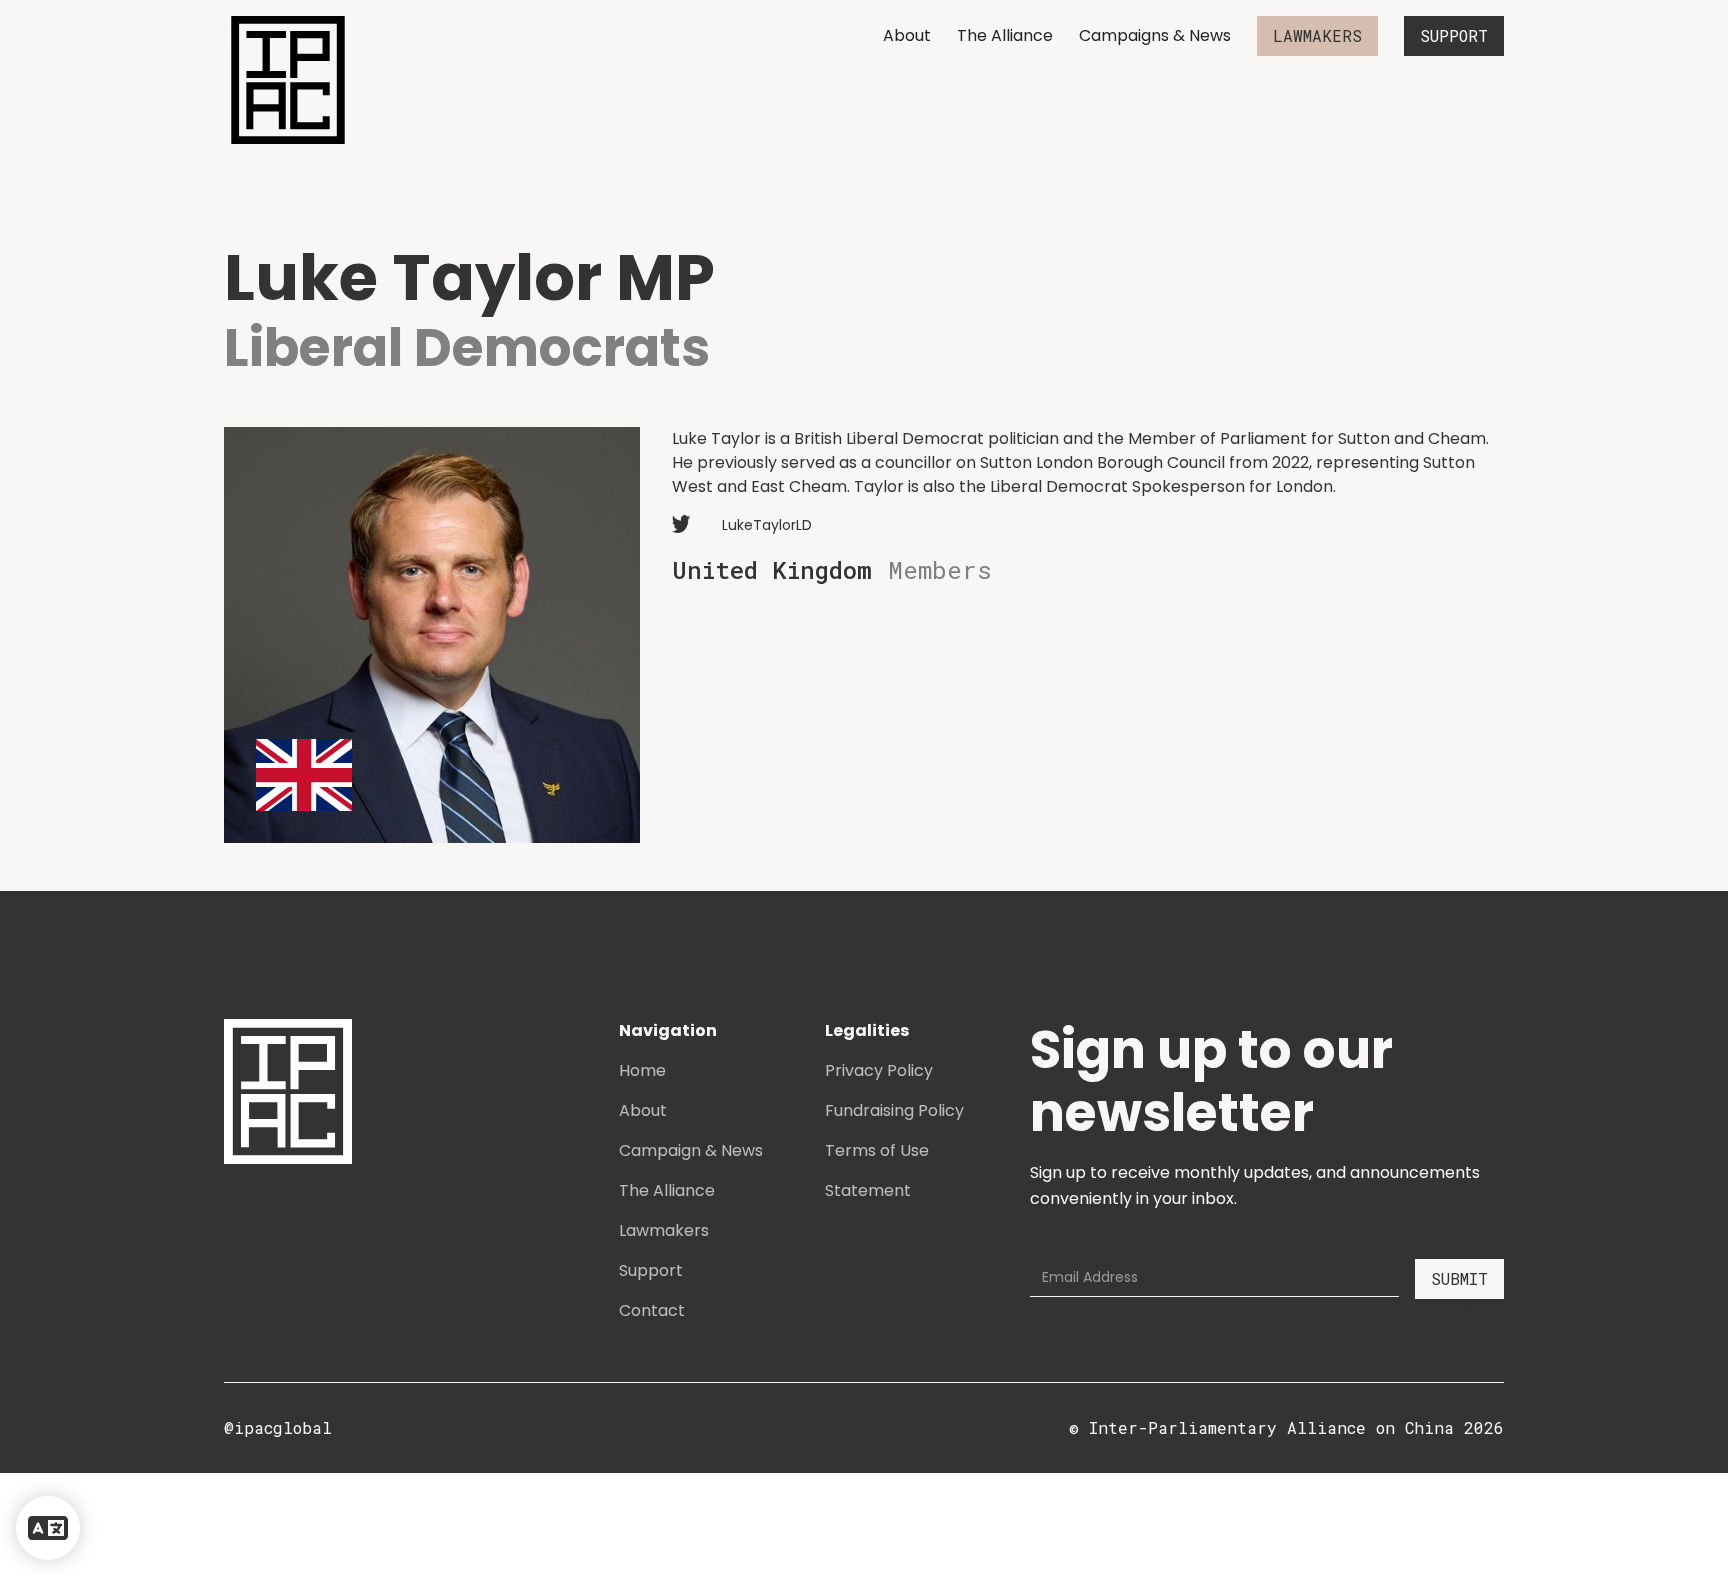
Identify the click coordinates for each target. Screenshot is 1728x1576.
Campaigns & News (1155, 35)
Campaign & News (691, 1150)
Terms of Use (877, 1150)
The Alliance (1005, 35)
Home (642, 1070)
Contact (652, 1310)
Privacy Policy (879, 1070)
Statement (868, 1190)
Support (651, 1270)
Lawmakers (664, 1230)
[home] (288, 80)
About (907, 35)
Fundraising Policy (894, 1110)
